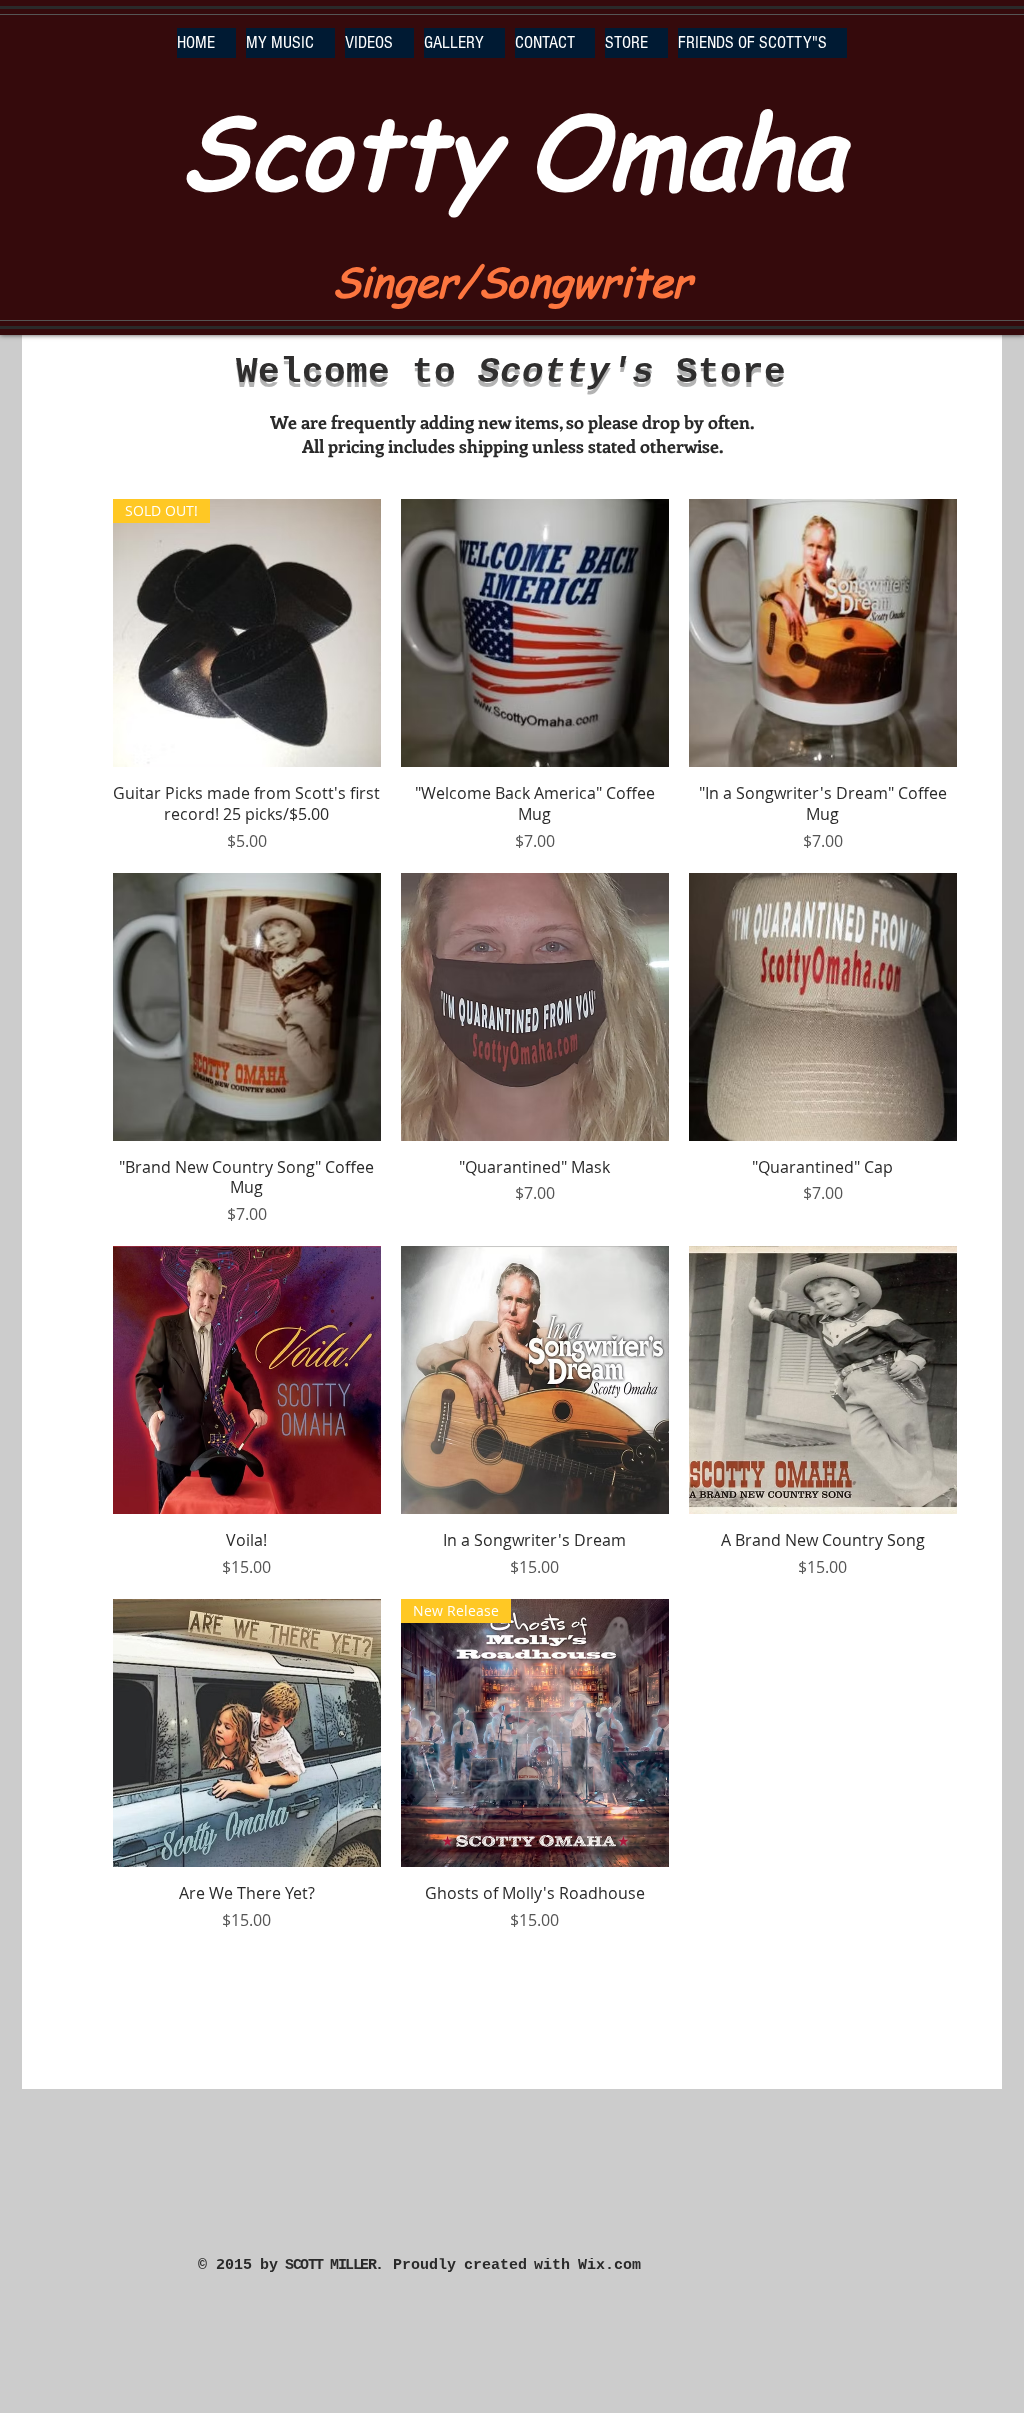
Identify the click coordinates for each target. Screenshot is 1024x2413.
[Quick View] (535, 633)
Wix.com (609, 2265)
